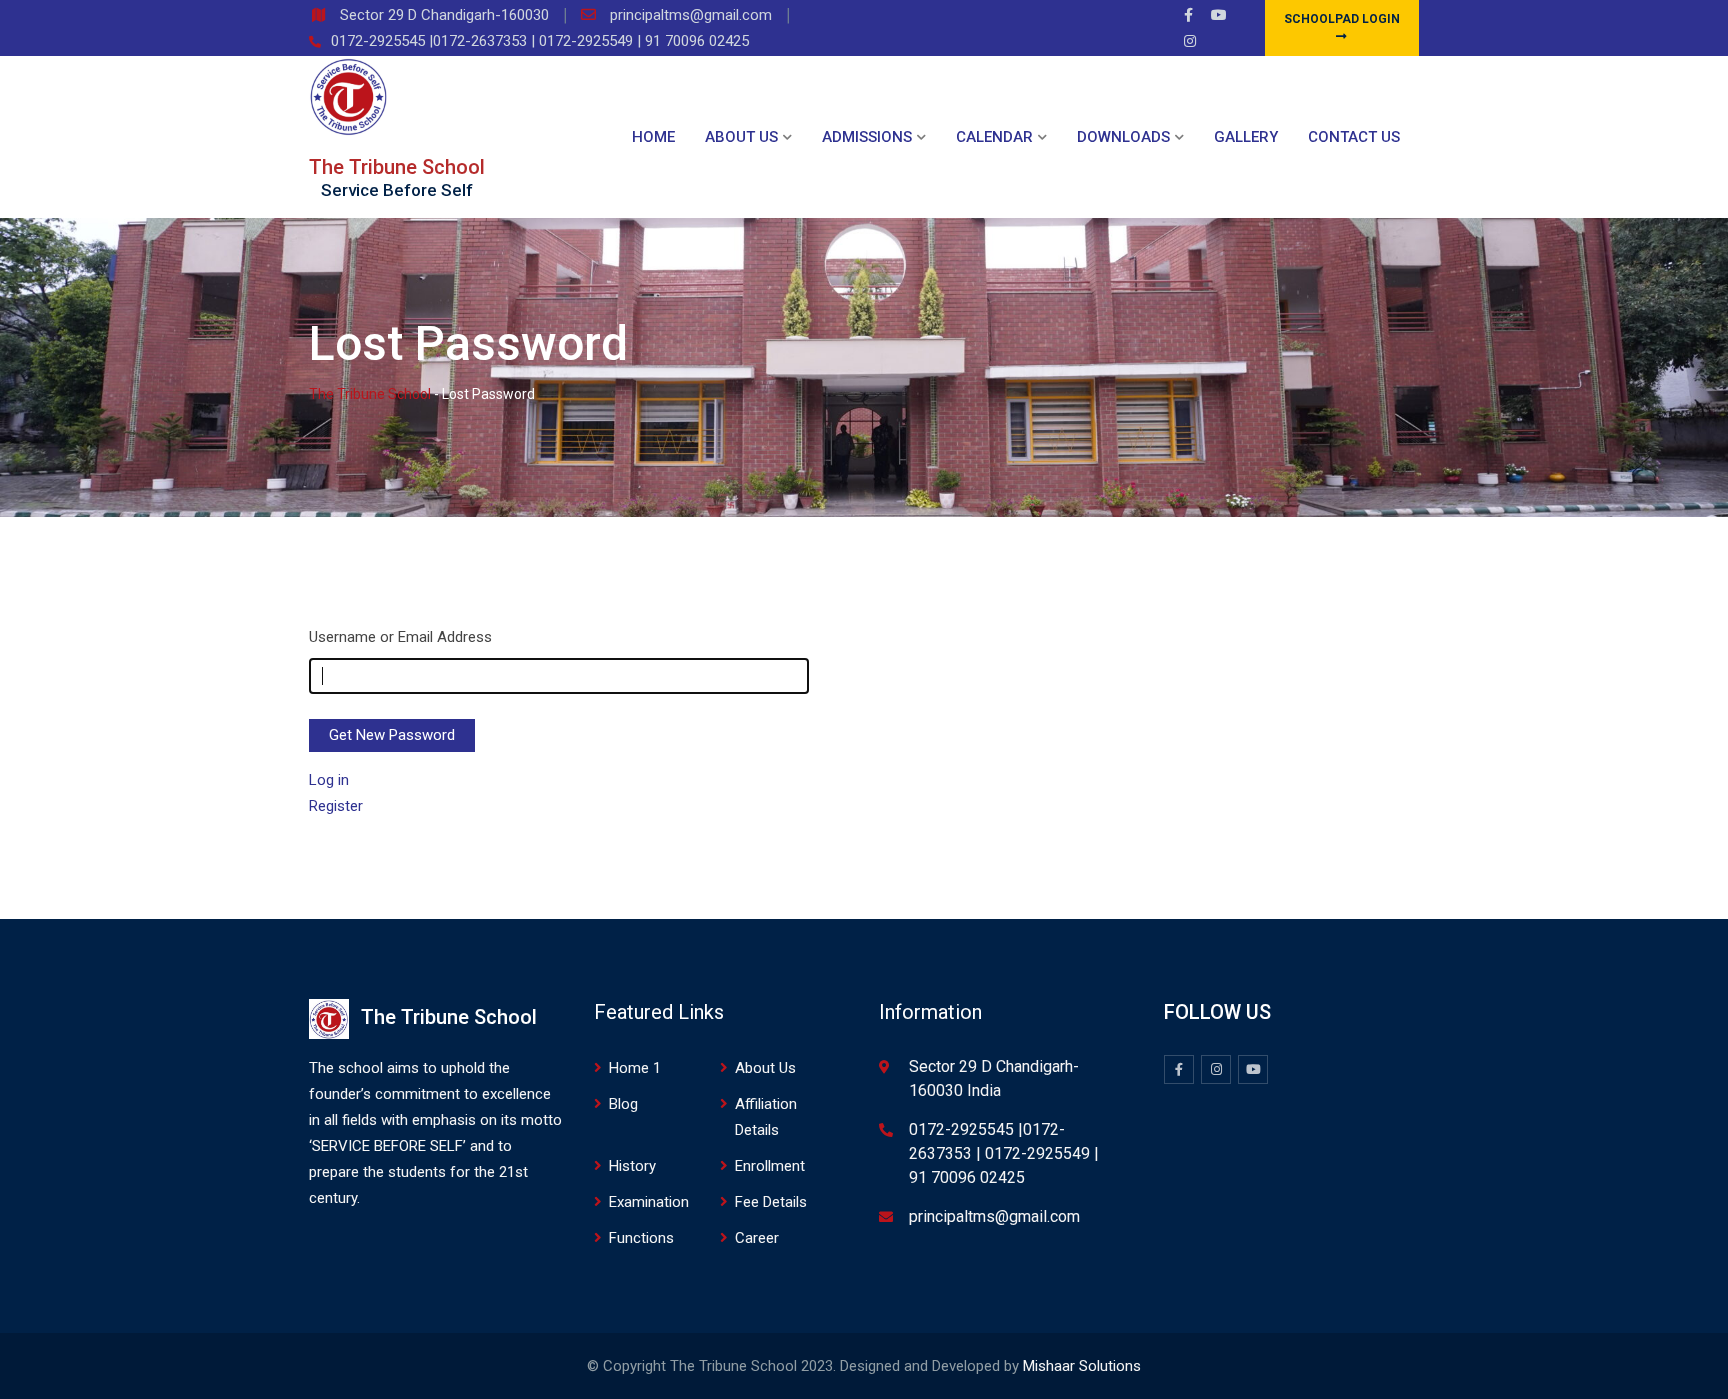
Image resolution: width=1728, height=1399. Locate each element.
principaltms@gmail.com (693, 15)
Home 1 (635, 1068)
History (632, 1166)
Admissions (867, 137)
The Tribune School (397, 167)
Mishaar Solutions (1082, 1366)
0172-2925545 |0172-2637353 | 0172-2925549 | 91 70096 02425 (540, 41)
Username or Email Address (400, 637)
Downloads (1123, 137)
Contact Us (1354, 137)
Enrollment (770, 1166)
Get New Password (392, 735)
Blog (623, 1104)
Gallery (1246, 137)
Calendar (994, 137)
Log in (329, 780)
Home (653, 137)
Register (336, 806)
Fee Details (771, 1202)
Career (757, 1238)
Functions (641, 1238)
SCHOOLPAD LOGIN (1342, 19)
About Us (741, 137)
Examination (649, 1202)
